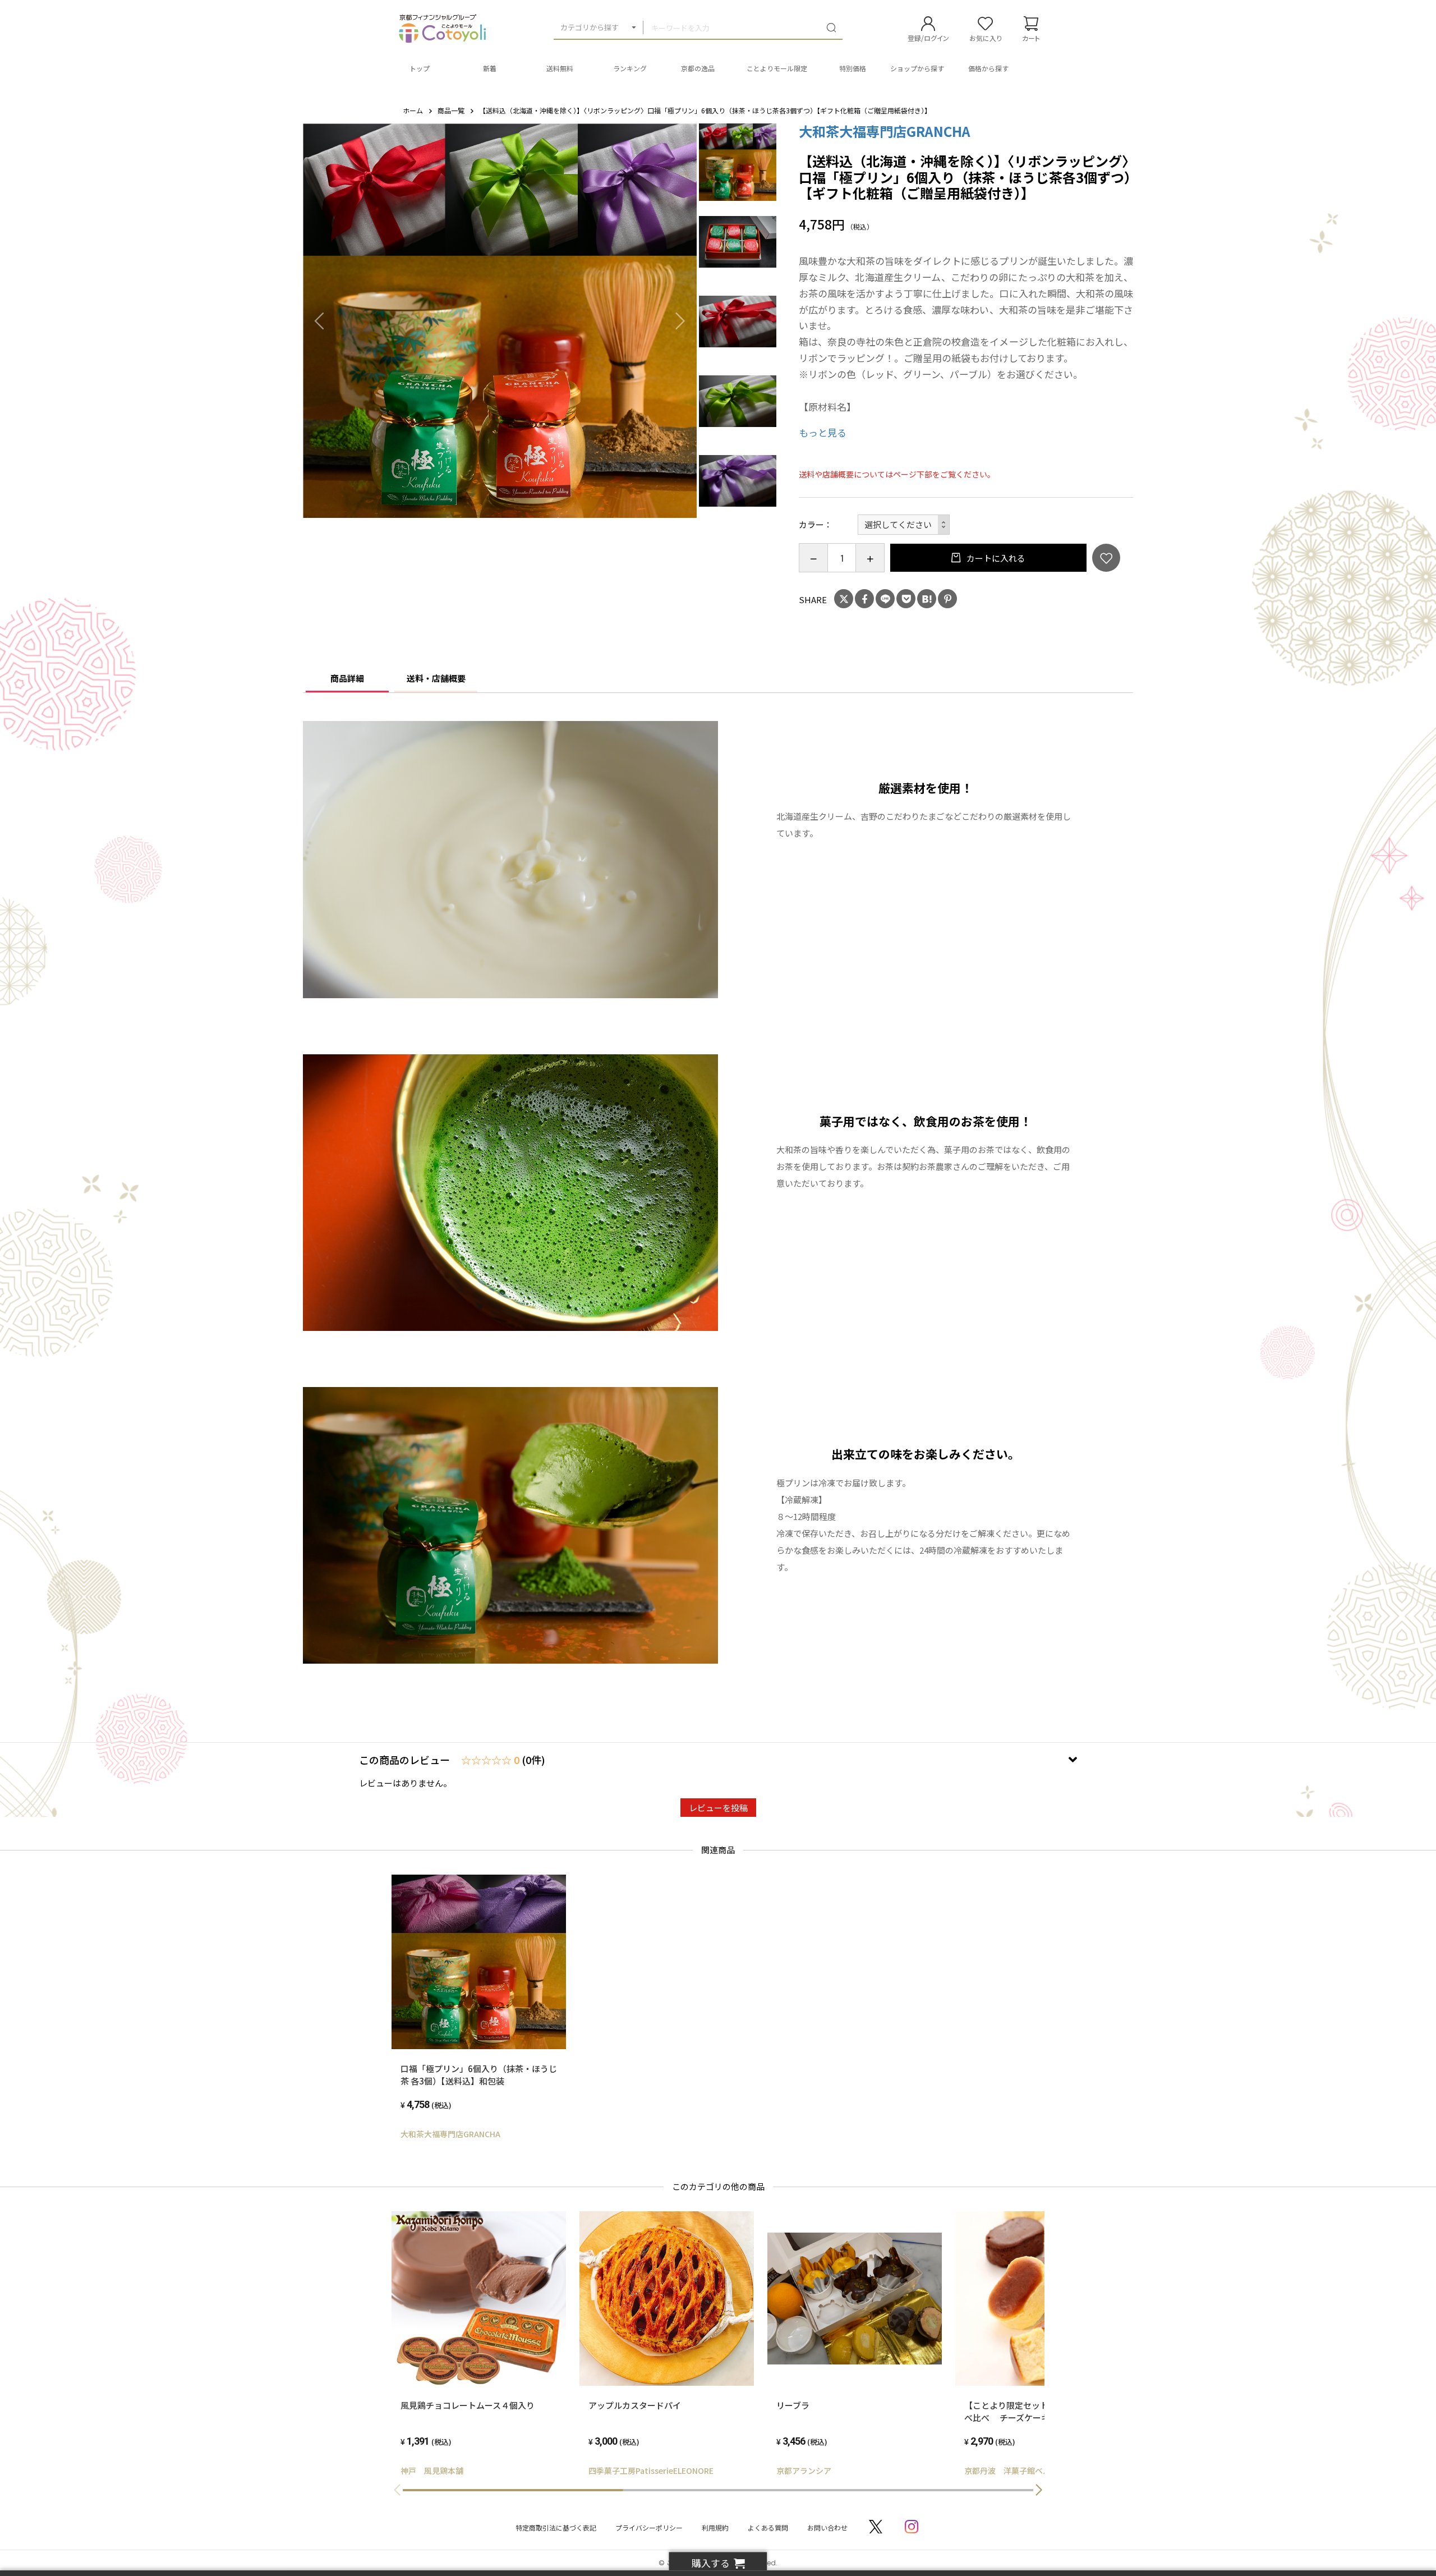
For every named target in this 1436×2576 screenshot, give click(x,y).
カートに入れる (995, 558)
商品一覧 (451, 110)
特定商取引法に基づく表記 (556, 2527)
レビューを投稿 (718, 1808)
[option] (500, 321)
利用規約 (715, 2527)
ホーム (413, 110)
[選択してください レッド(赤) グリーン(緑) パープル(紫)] (904, 525)
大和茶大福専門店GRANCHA (885, 131)
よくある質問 (768, 2527)
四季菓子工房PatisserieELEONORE (651, 2471)
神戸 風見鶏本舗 (432, 2471)
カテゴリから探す (590, 27)
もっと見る (823, 432)
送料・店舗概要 (436, 678)
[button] (1039, 2490)
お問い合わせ (827, 2527)
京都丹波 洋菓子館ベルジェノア (1023, 2471)
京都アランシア (804, 2471)
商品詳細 (347, 678)
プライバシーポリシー (649, 2527)
